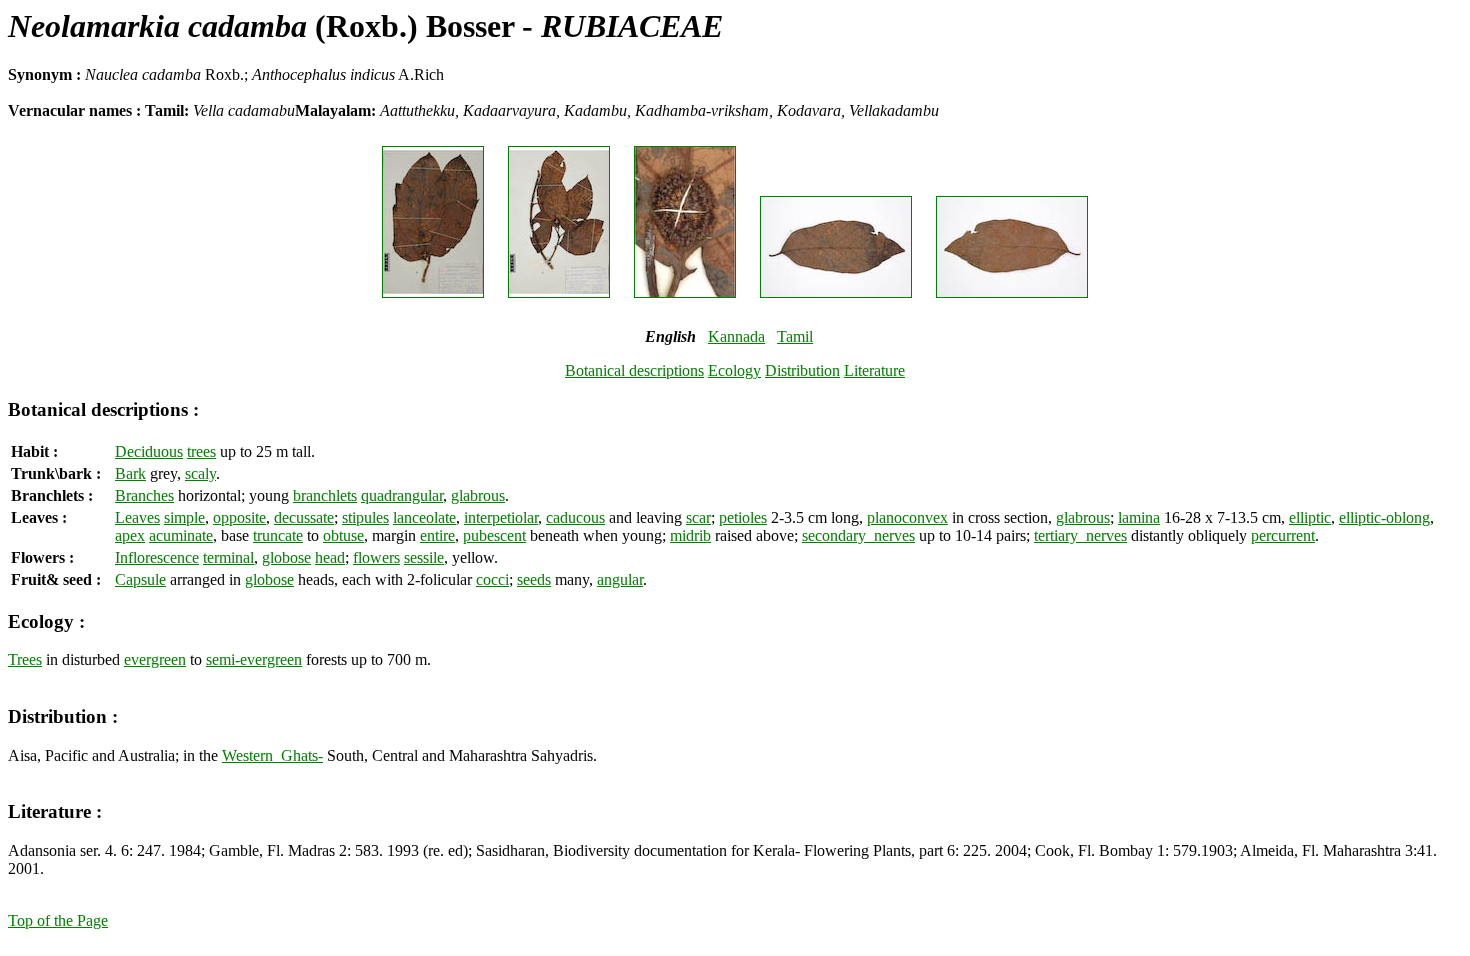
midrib (690, 535)
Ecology (734, 370)
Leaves (137, 517)
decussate (304, 517)
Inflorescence (157, 557)
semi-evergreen (254, 659)
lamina (1139, 517)
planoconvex (907, 517)
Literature (874, 370)
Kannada (736, 336)
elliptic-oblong (1384, 517)
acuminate (181, 535)
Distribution (802, 370)
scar (698, 517)
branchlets (325, 495)
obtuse (343, 535)
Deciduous (149, 451)
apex (130, 535)
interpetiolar (501, 517)
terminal (228, 557)
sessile (424, 557)
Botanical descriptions (634, 370)
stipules (365, 517)
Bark (130, 473)
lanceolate (424, 517)
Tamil (795, 336)
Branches (144, 495)
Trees (25, 659)
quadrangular (402, 495)
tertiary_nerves (1080, 535)
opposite (239, 517)
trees (201, 451)
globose (286, 557)
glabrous (478, 495)
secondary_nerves (858, 535)
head (330, 557)
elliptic (1310, 517)
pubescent (494, 535)
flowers (376, 557)
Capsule (140, 579)
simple (184, 517)
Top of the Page (58, 920)
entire (437, 535)
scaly (200, 473)
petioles (743, 517)
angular (620, 579)
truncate (278, 535)
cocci (492, 579)
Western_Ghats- (272, 755)
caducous (575, 517)
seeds (534, 579)
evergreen (155, 659)
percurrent (1283, 535)
